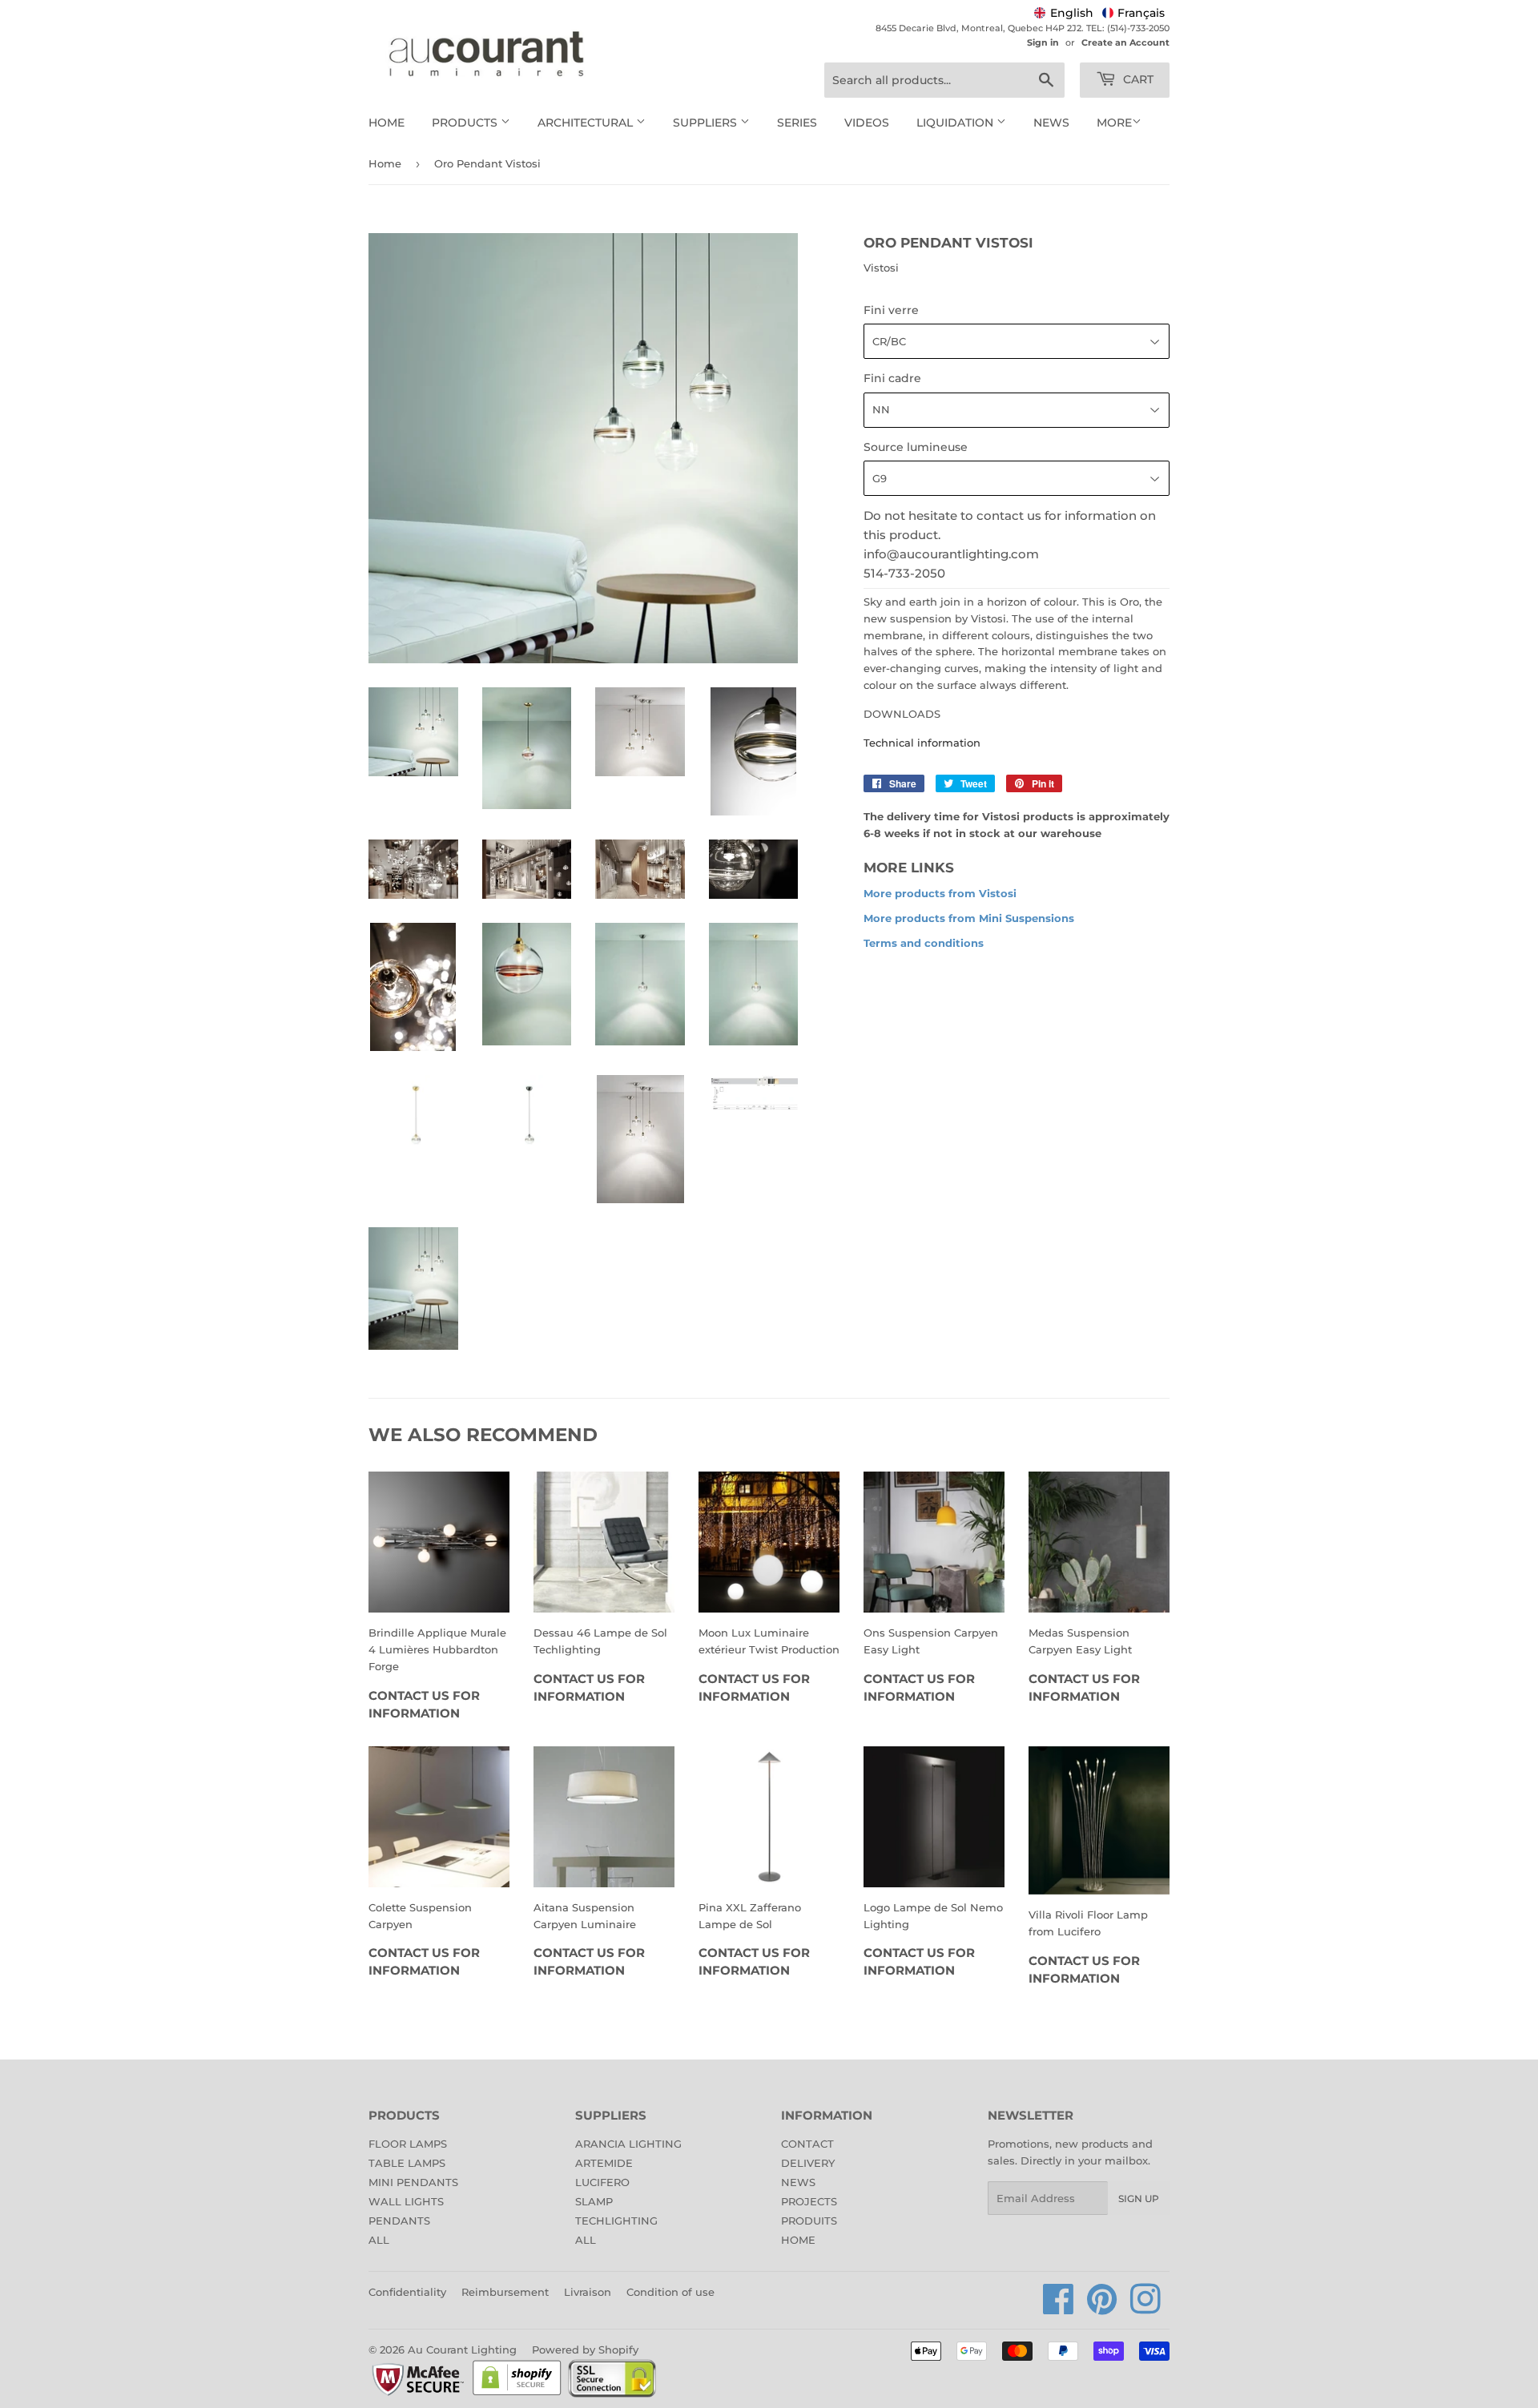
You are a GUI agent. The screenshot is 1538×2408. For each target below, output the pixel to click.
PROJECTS (809, 2201)
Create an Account (1125, 42)
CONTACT (807, 2144)
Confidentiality (407, 2292)
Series (797, 123)
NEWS (798, 2182)
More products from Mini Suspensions (969, 918)
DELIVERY (808, 2163)
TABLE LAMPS (407, 2163)
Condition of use (670, 2292)
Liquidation (956, 123)
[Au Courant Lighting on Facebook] (1059, 2308)
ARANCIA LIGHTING (628, 2144)
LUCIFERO (602, 2182)
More (1114, 123)
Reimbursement (505, 2292)
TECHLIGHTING (616, 2221)
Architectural (587, 123)
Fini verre (891, 310)
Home (387, 123)
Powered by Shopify (585, 2350)
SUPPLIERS (707, 123)
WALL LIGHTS (406, 2201)
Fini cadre (892, 378)
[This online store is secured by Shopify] (517, 2394)
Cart (1137, 79)
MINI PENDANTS (413, 2182)
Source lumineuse (916, 447)
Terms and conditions (924, 943)
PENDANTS (399, 2221)
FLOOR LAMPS (408, 2144)
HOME (798, 2240)
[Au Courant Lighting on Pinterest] (1102, 2308)
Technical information (922, 743)
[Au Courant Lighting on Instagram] (1145, 2308)
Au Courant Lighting (462, 2350)
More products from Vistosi (940, 893)
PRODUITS (809, 2221)
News (1051, 123)
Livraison (588, 2292)
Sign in (1043, 42)
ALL (379, 2240)
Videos (867, 123)
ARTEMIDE (604, 2163)
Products (466, 123)
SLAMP (594, 2201)
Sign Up (1139, 2199)
